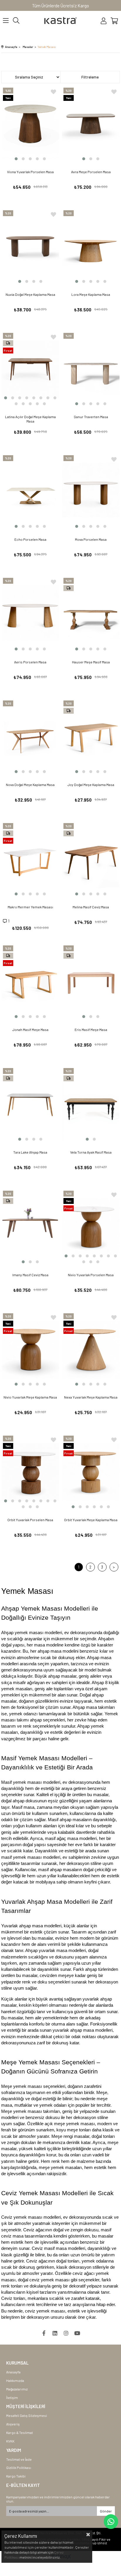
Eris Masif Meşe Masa (91, 1030)
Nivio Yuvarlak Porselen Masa (91, 1275)
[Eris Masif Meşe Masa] (91, 982)
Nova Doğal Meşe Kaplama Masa (30, 785)
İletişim (12, 2398)
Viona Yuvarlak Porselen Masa (30, 172)
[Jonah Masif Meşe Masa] (30, 982)
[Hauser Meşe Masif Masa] (91, 614)
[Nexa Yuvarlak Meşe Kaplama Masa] (91, 1350)
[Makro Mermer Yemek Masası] (30, 859)
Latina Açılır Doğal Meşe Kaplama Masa (30, 419)
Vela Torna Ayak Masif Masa (91, 1152)
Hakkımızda (15, 2380)
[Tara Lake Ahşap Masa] (30, 1104)
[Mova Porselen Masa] (91, 492)
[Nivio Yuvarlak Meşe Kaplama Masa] (30, 1350)
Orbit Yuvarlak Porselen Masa (30, 1520)
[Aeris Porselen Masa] (30, 614)
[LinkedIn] (55, 2333)
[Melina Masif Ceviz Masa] (91, 859)
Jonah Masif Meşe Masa (30, 1030)
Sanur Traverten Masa (91, 417)
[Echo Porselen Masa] (30, 492)
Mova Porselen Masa (91, 539)
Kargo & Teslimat (20, 2432)
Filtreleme (90, 77)
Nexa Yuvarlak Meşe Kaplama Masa (91, 1397)
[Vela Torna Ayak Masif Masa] (91, 1104)
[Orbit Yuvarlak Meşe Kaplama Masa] (91, 1472)
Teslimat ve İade (19, 2459)
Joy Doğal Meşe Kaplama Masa (91, 785)
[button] (16, 159)
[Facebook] (44, 2333)
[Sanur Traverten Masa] (91, 369)
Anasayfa (13, 2372)
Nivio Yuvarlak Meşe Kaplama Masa (30, 1397)
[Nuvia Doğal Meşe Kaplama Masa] (30, 247)
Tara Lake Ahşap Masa (30, 1152)
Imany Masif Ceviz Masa (30, 1275)
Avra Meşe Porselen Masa (91, 172)
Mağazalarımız (17, 2389)
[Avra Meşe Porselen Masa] (91, 124)
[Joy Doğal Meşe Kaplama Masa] (91, 737)
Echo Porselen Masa (30, 539)
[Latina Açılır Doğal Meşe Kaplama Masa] (30, 369)
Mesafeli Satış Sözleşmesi (27, 2415)
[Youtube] (77, 2333)
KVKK (10, 2441)
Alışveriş (13, 2424)
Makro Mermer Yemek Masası (30, 907)
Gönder (106, 2511)
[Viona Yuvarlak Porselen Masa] (30, 124)
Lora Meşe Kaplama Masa (91, 294)
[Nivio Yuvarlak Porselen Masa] (91, 1227)
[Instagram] (66, 2333)
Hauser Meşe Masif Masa (91, 662)
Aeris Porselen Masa (30, 662)
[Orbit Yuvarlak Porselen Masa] (30, 1472)
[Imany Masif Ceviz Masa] (30, 1227)
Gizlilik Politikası (19, 2467)
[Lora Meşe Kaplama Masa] (91, 247)
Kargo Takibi (16, 2476)
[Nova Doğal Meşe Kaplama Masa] (30, 737)
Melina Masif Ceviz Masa (91, 907)
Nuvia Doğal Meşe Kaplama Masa (30, 294)
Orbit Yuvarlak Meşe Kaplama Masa (91, 1520)
